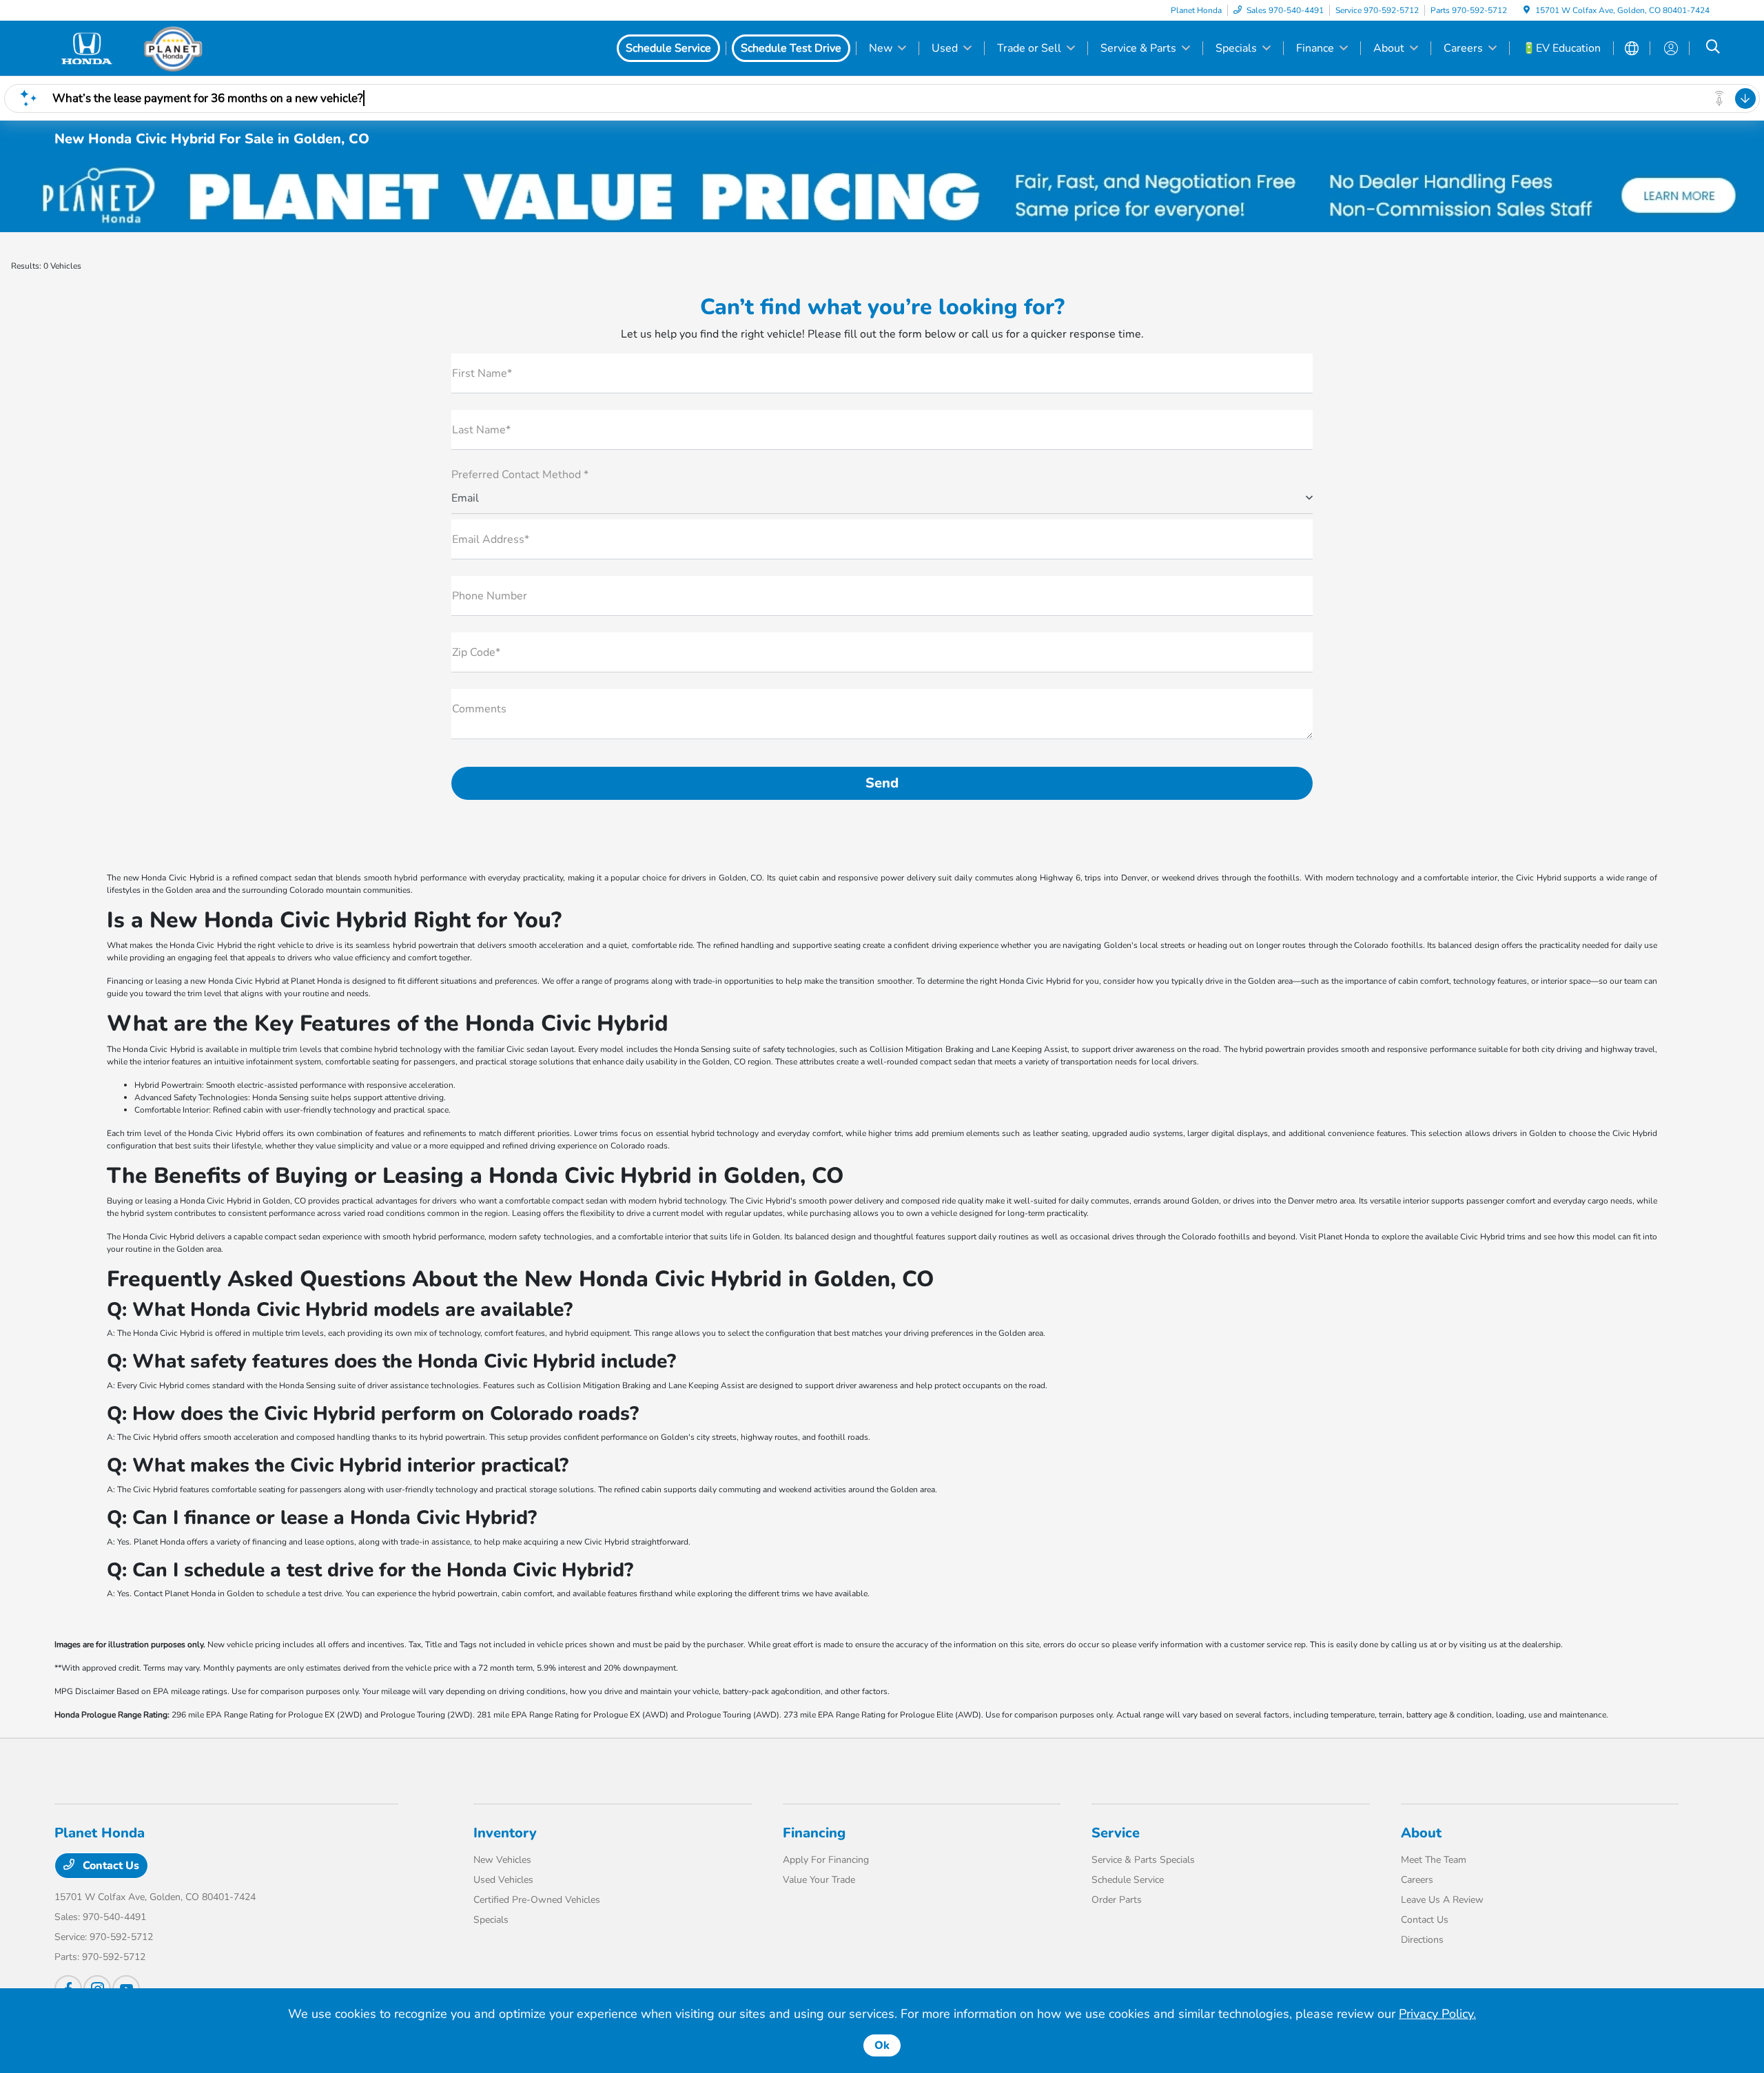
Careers (1417, 1880)
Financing (814, 1833)
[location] (1527, 10)
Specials (491, 1920)
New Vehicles (502, 1860)
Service (1116, 1833)
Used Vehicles (503, 1880)
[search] (1713, 48)
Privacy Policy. (1437, 2014)
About (1421, 1833)
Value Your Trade (819, 1880)
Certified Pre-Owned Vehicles (537, 1900)
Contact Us (110, 1866)
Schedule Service (1128, 1880)
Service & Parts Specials (1143, 1860)
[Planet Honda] (173, 48)
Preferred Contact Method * (520, 475)
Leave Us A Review (1442, 1900)
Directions (1422, 1940)
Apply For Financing (826, 1860)
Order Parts (1117, 1900)
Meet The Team (1434, 1860)
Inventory (505, 1833)
